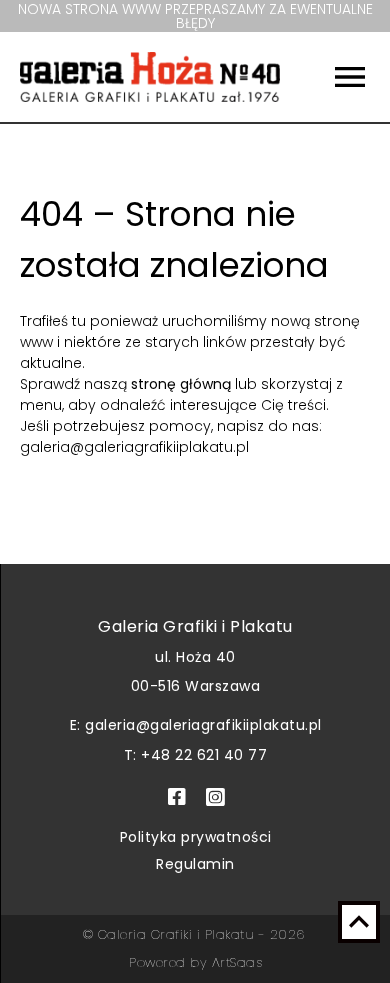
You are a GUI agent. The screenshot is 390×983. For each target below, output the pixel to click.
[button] (335, 77)
